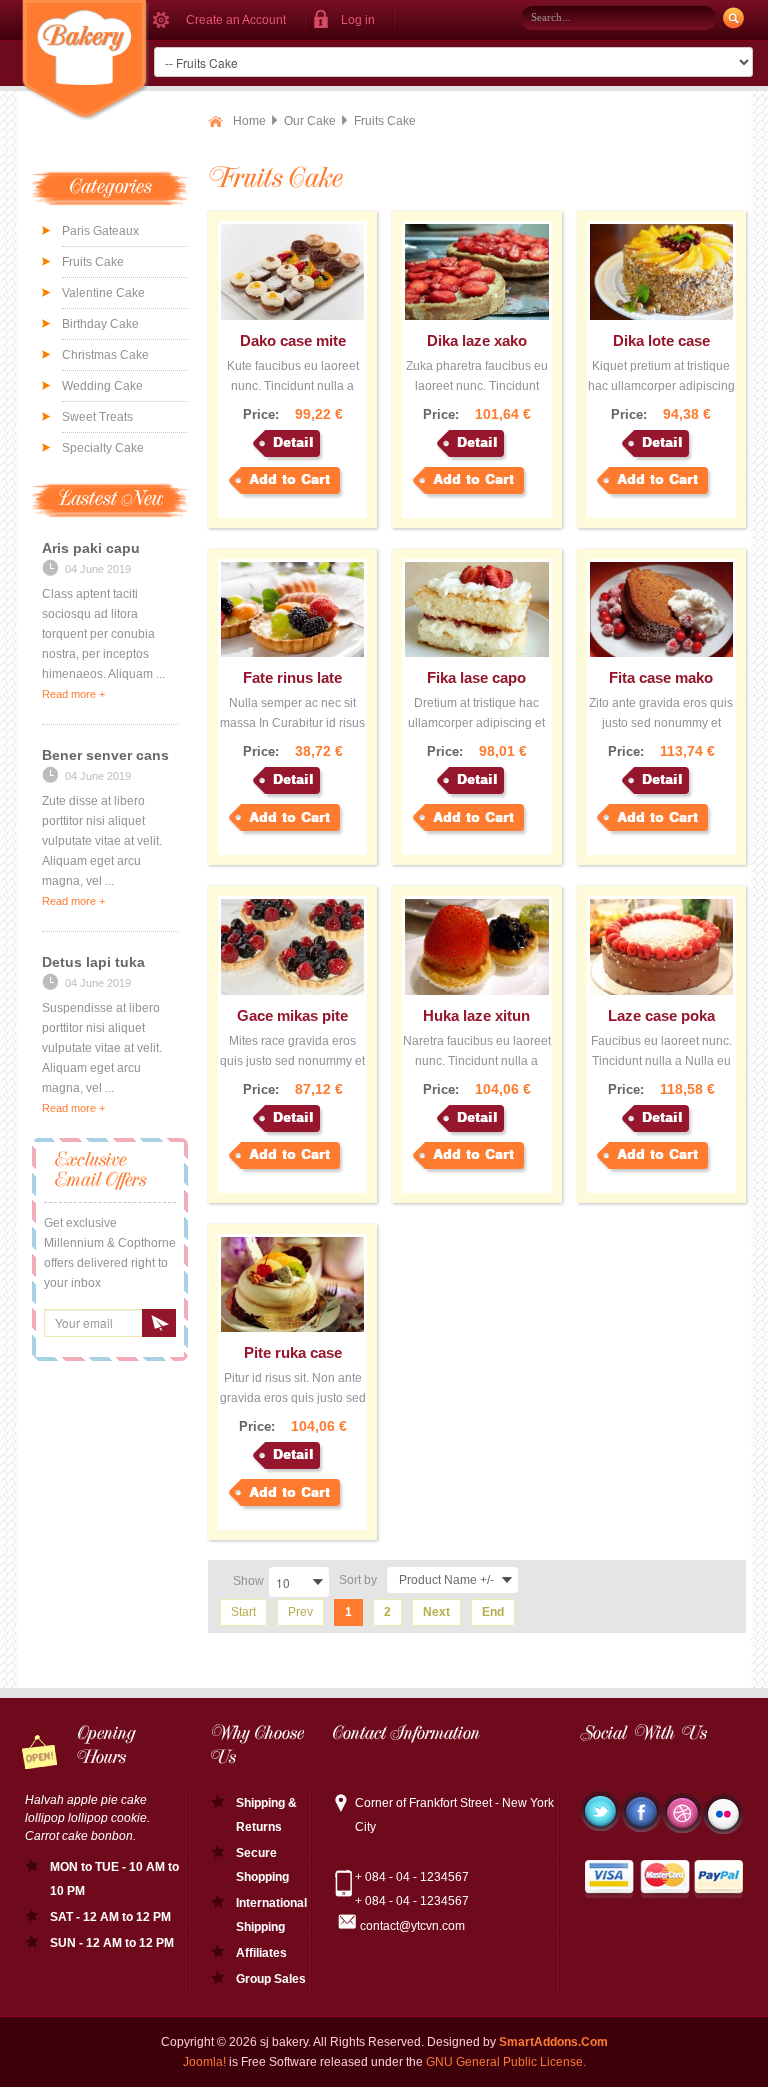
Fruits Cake (93, 262)
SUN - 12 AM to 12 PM (112, 1943)
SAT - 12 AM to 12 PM (110, 1917)
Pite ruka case (293, 1352)
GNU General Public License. (506, 2062)
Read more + (73, 694)
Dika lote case (661, 340)
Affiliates (261, 1953)
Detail (293, 442)
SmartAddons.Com (553, 2042)
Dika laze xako (477, 340)
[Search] (733, 19)
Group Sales (271, 1979)
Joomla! (204, 2062)
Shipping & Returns (266, 1815)
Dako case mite (293, 340)
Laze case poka (661, 1015)
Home (249, 121)
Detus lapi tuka (93, 962)
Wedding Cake (102, 386)
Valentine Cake (103, 293)
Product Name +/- (446, 1580)
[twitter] (600, 1811)
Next (436, 1612)
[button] (350, 20)
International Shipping (271, 1915)
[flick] (723, 1814)
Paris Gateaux (100, 231)
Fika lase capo (476, 677)
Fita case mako (661, 677)
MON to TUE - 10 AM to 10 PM (114, 1879)
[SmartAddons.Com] (85, 60)
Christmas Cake (105, 355)
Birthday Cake (100, 324)
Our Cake (310, 121)
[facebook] (641, 1812)
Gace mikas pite (292, 1015)
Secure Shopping (262, 1865)
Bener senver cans (105, 755)
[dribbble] (682, 1813)
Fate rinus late (292, 677)
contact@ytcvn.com (412, 1926)
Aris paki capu (91, 548)
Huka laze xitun (476, 1015)
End (493, 1612)
